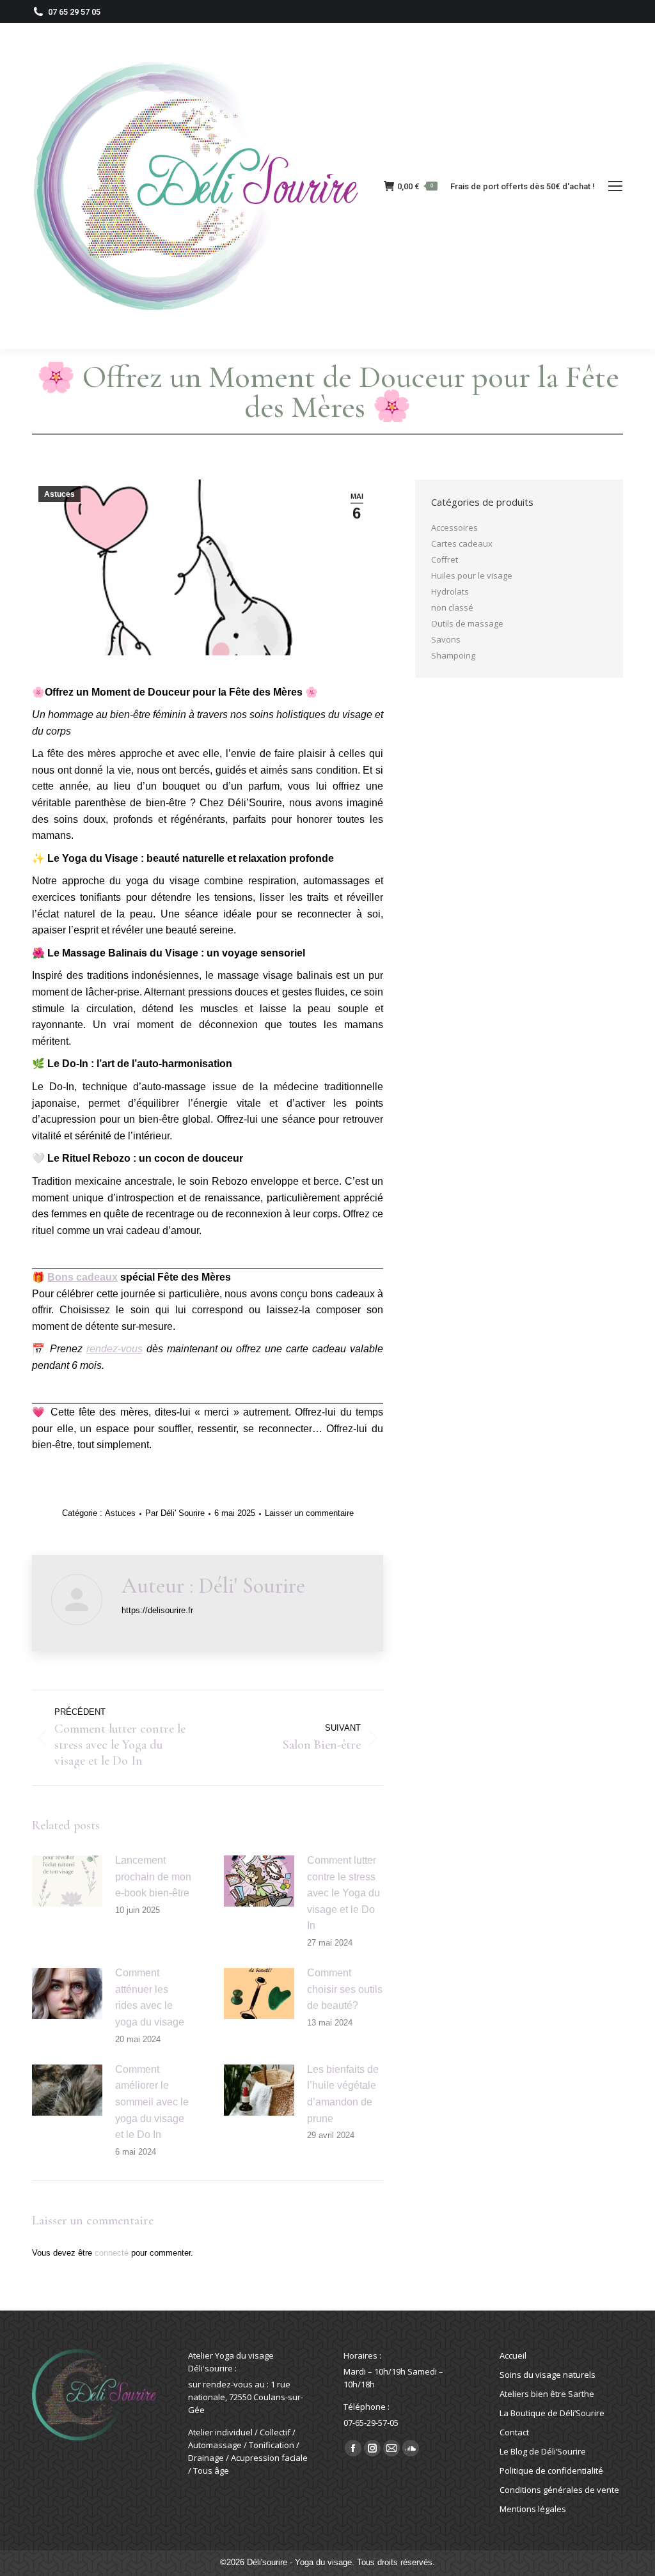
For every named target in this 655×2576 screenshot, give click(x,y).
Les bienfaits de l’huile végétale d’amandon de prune (343, 2094)
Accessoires (454, 527)
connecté (112, 2253)
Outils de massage (467, 623)
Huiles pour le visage (472, 575)
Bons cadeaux (83, 1277)
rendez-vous (114, 1349)
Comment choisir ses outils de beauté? (345, 1989)
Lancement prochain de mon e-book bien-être (153, 1877)
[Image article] (67, 1881)
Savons (446, 639)
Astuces (59, 494)
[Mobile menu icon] (615, 186)
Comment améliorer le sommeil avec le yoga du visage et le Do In (152, 2102)
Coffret (445, 559)
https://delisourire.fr (157, 1610)
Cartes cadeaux (462, 543)
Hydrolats (450, 591)
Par (175, 1513)
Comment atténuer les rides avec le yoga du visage (150, 1997)
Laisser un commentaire (309, 1513)
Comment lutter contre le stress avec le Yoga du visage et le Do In (343, 1893)
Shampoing (453, 655)
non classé (452, 607)
